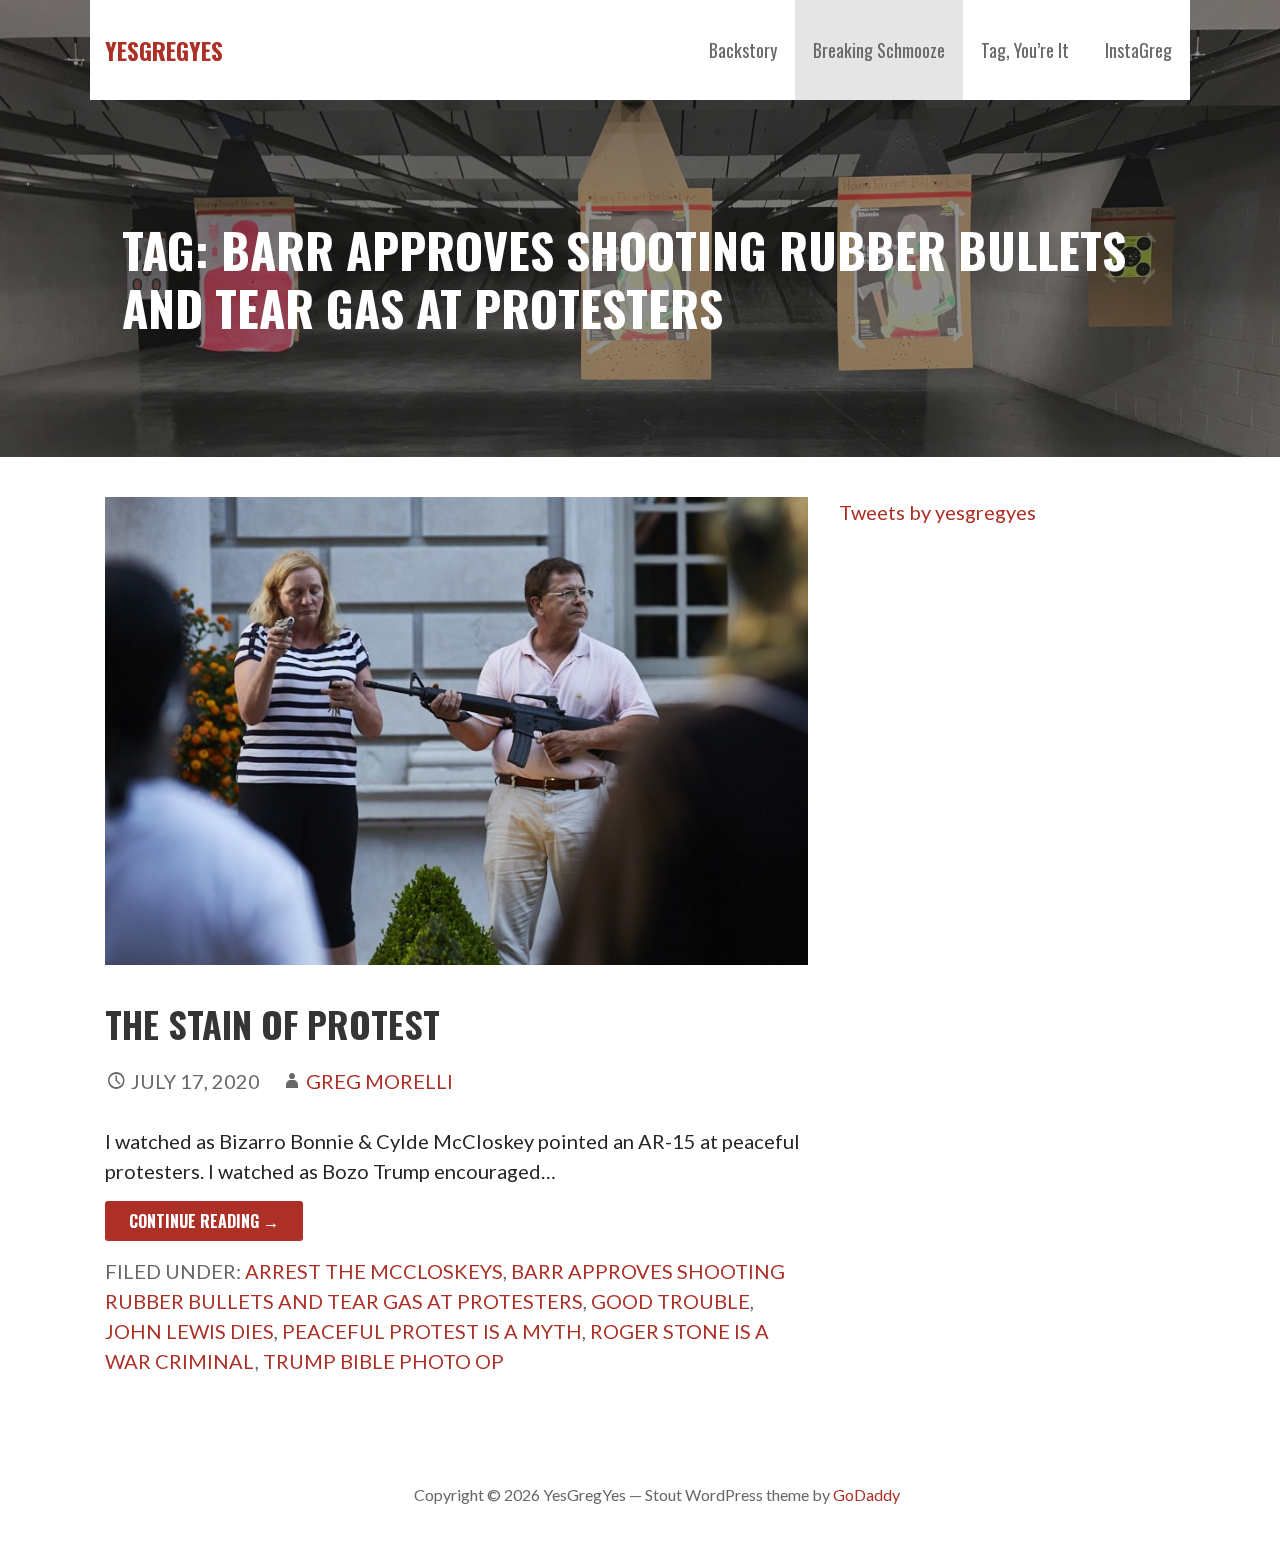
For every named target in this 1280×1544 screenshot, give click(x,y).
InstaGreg (1138, 50)
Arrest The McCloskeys (374, 1271)
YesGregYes (164, 50)
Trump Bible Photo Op (383, 1361)
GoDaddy (866, 1494)
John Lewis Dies (189, 1331)
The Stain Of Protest (272, 1023)
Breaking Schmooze (879, 50)
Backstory (743, 50)
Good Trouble (670, 1301)
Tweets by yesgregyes (937, 512)
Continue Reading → (204, 1221)
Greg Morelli (379, 1081)
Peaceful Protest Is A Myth (432, 1331)
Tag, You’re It (1025, 50)
